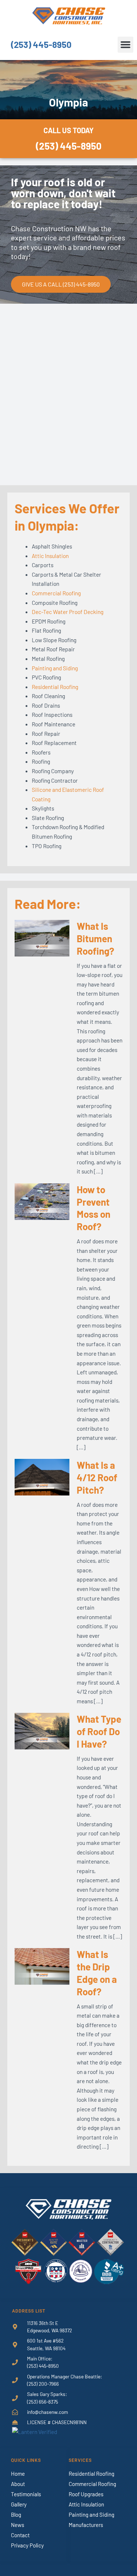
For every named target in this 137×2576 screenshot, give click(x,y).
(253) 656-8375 (43, 2402)
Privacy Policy (27, 2545)
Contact (20, 2535)
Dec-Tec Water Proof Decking (68, 612)
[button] (126, 45)
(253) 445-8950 (41, 44)
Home (18, 2474)
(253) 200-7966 (43, 2384)
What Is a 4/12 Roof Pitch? (97, 1477)
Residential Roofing (55, 687)
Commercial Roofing (56, 593)
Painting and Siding (55, 668)
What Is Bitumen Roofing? (96, 938)
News (18, 2525)
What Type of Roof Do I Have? (99, 1731)
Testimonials (26, 2494)
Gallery (19, 2504)
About (18, 2484)
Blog (16, 2515)
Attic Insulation (50, 556)
